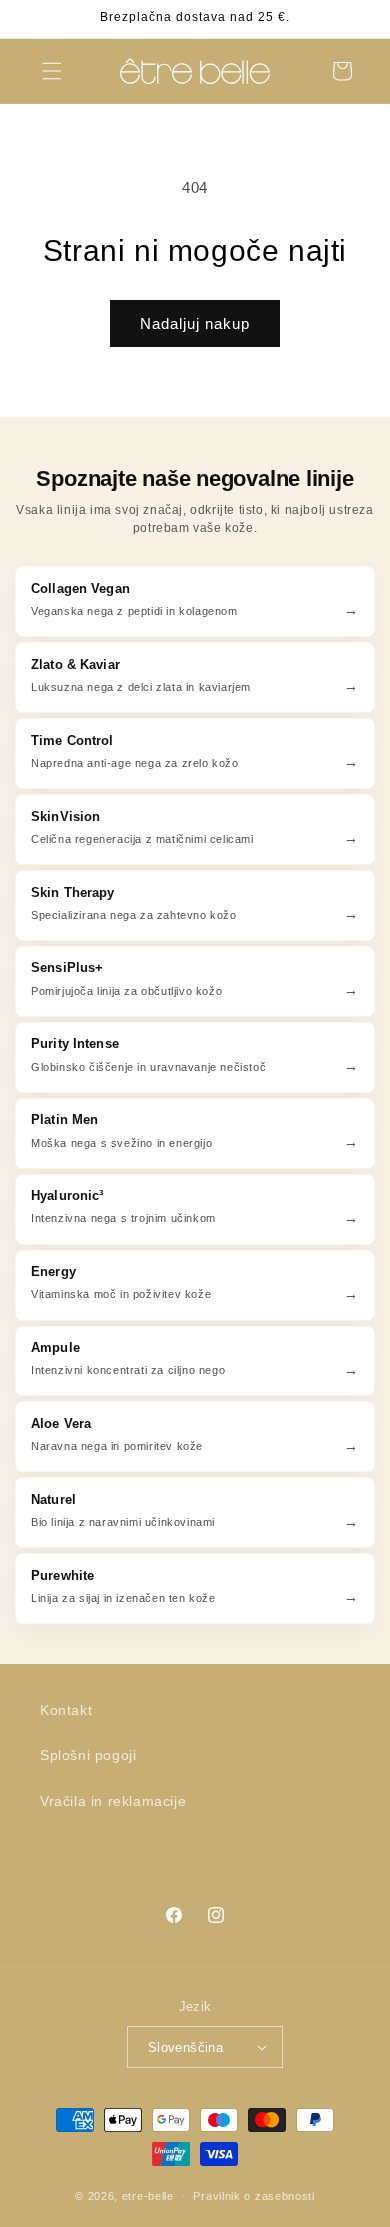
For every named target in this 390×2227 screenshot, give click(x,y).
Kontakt (66, 1710)
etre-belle (148, 2196)
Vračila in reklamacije (113, 1801)
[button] (52, 71)
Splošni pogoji (88, 1755)
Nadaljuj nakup (195, 323)
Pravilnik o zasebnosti (253, 2196)
